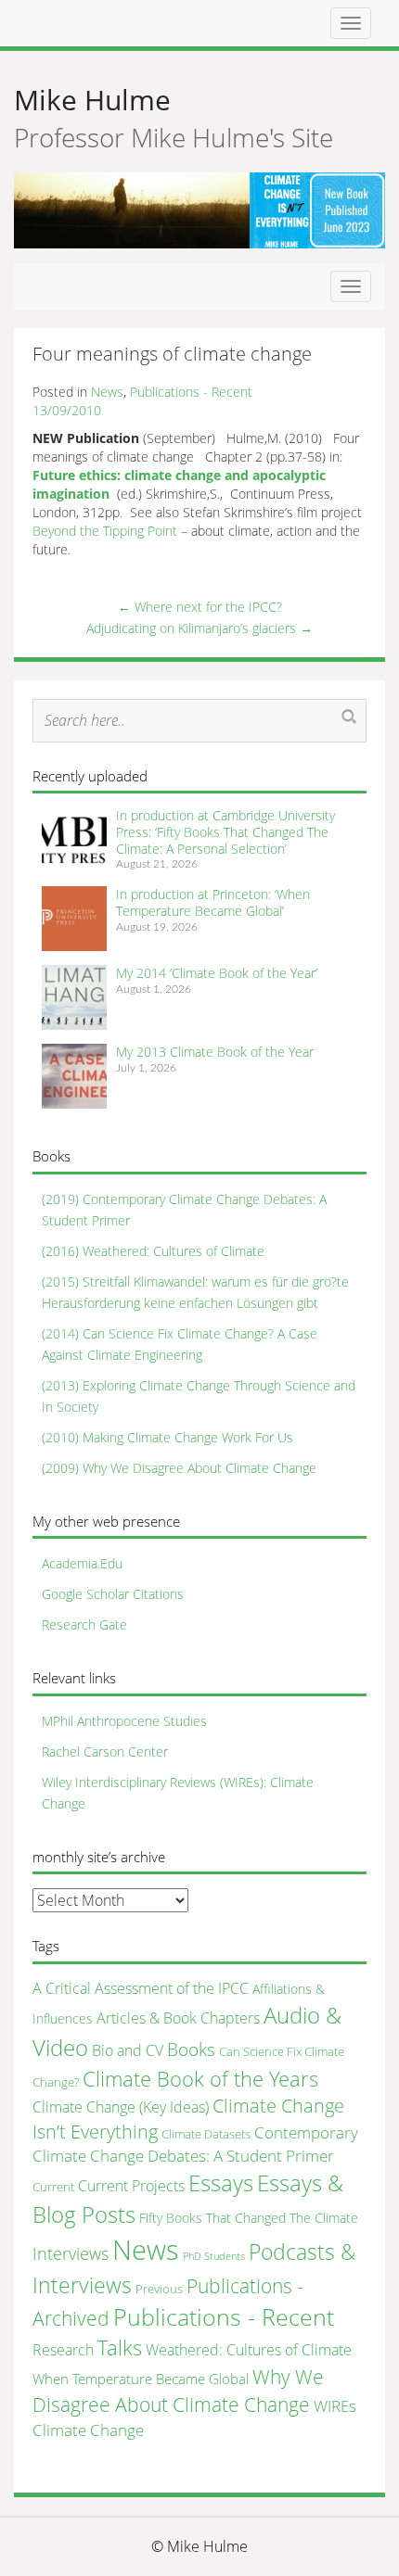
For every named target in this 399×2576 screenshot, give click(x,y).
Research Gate (84, 1624)
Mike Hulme (92, 100)
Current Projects (131, 2186)
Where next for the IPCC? (200, 607)
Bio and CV (128, 2050)
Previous (159, 2289)
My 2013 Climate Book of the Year (215, 1052)
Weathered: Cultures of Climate (249, 2350)
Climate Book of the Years (200, 2079)
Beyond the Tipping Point (105, 531)
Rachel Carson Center (105, 1751)
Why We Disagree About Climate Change (178, 2391)
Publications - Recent (191, 392)
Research (63, 2350)
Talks (120, 2348)
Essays (221, 2183)
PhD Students (214, 2256)
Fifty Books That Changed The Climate (249, 2218)
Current (53, 2187)
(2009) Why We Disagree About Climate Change (179, 1468)
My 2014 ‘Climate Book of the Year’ (217, 973)
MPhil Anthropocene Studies (124, 1721)
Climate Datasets (206, 2134)
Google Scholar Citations (113, 1594)
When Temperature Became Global (141, 2379)
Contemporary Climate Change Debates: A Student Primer (195, 2144)
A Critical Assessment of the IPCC (141, 1988)
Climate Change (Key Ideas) (121, 2107)
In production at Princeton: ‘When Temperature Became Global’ (213, 902)
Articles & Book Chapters (178, 2018)
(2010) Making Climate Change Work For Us (167, 1437)
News (107, 392)
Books (191, 2049)
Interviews (71, 2253)
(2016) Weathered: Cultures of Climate (153, 1251)
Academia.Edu (82, 1563)
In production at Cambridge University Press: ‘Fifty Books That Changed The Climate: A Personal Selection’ (225, 831)
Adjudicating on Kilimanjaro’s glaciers (199, 628)
